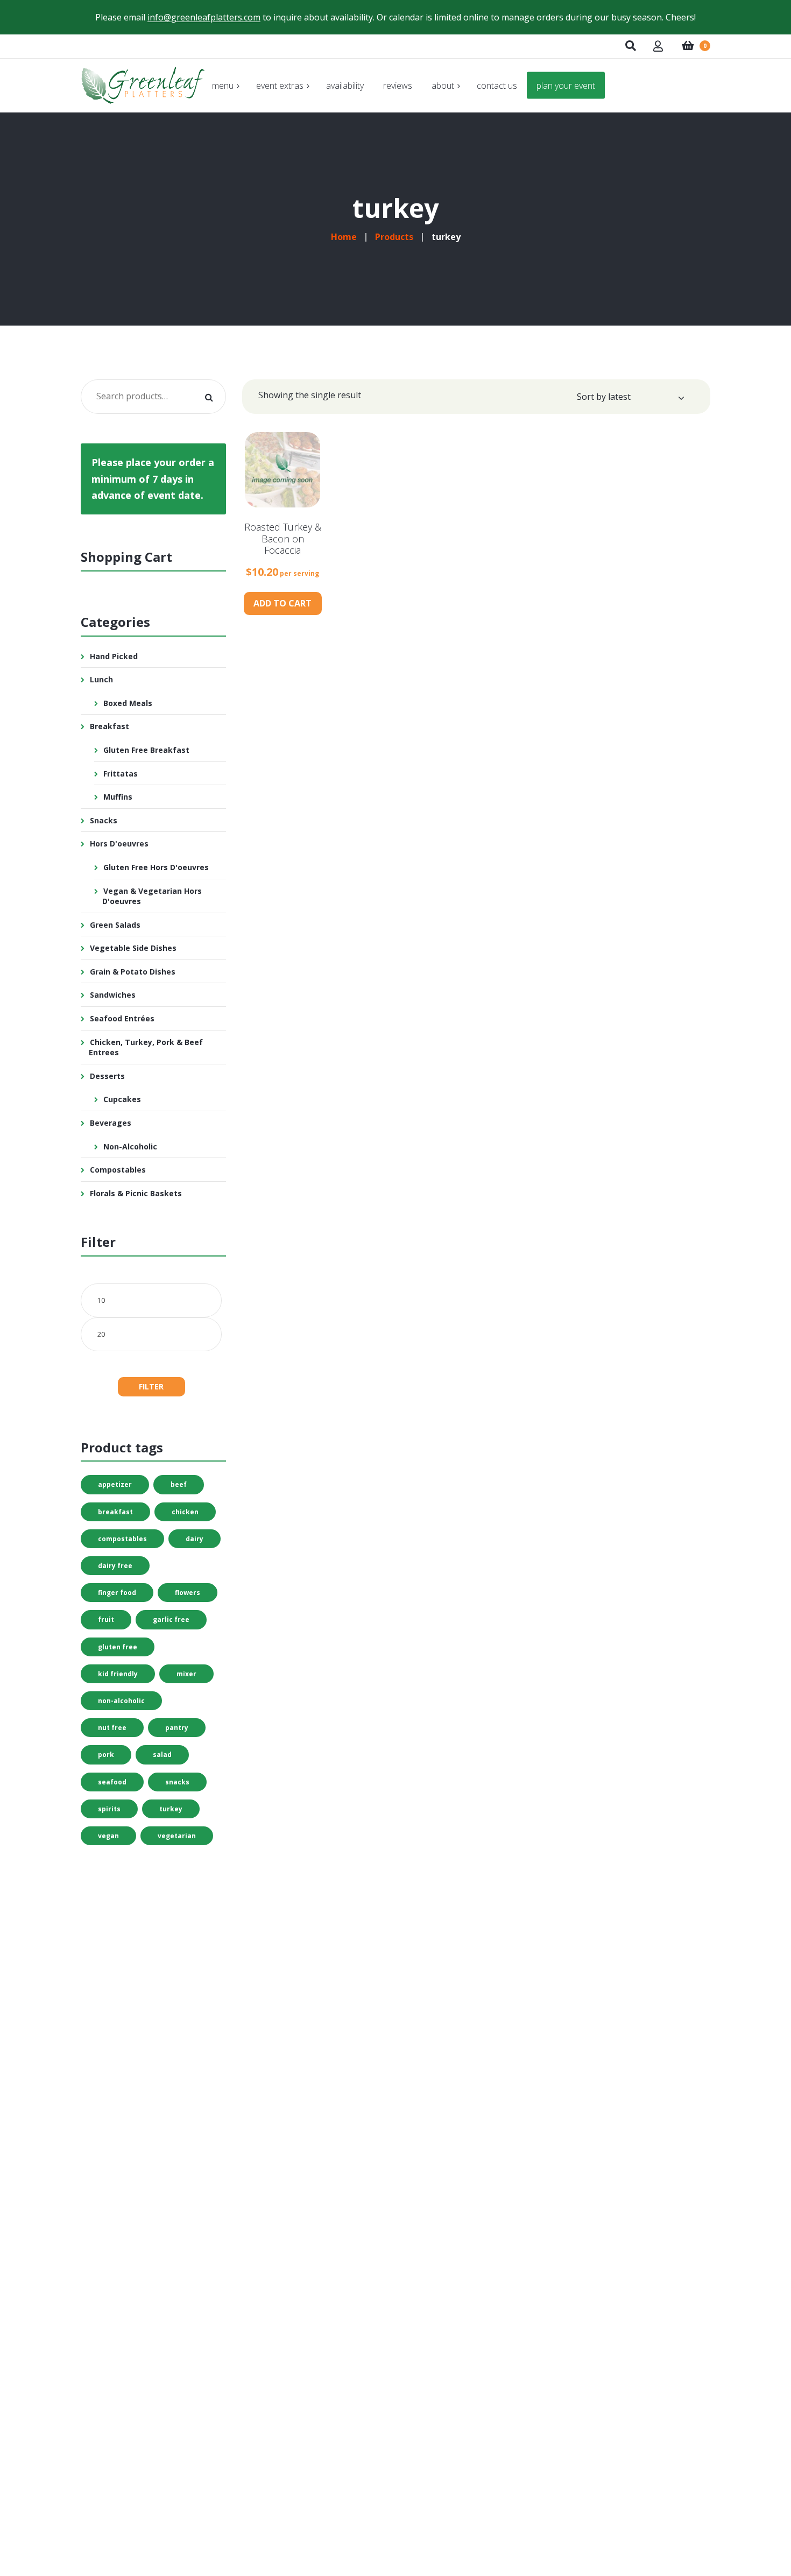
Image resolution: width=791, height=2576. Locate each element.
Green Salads (115, 925)
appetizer (115, 1484)
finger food (117, 1593)
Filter (151, 1386)
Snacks (104, 820)
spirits (109, 1809)
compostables (122, 1539)
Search (209, 397)
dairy (195, 1539)
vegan (108, 1836)
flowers (188, 1593)
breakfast (115, 1512)
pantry (177, 1728)
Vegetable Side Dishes (133, 948)
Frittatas (121, 774)
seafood (112, 1782)
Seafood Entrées (122, 1018)
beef (179, 1484)
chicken (185, 1512)
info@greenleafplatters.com (204, 17)
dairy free (115, 1566)
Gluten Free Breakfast (146, 750)
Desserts (107, 1076)
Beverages (111, 1123)
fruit (106, 1619)
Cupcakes (122, 1099)
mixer (186, 1674)
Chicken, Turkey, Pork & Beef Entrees (146, 1047)
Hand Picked (114, 656)
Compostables (118, 1170)
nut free (112, 1728)
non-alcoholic (121, 1701)
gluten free (118, 1647)
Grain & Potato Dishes (133, 972)
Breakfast (110, 726)
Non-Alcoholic (130, 1146)
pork (106, 1755)
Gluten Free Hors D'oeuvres (156, 867)
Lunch (101, 679)
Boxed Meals (128, 703)
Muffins (118, 797)
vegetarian (177, 1836)
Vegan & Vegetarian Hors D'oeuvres (152, 896)
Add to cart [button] (282, 603)
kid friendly (118, 1674)
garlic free (171, 1619)
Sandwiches (113, 995)
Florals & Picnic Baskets (136, 1193)
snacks (177, 1782)
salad (162, 1755)
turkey (171, 1809)
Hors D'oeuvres (119, 844)
